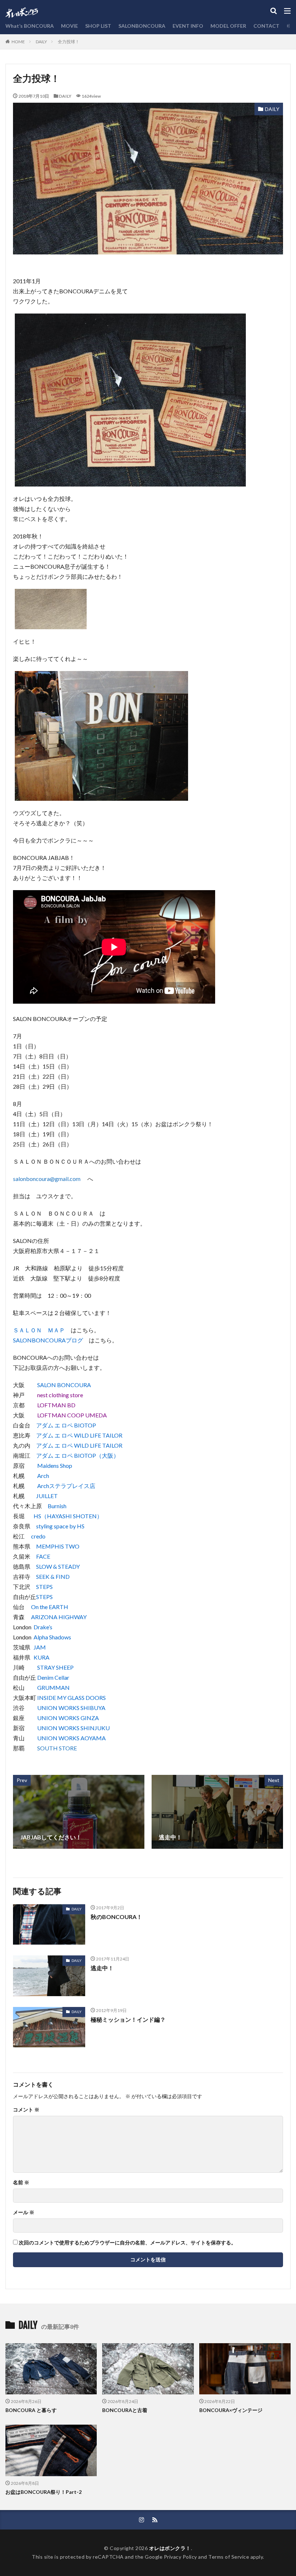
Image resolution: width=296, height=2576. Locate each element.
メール (24, 2212)
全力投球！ (69, 42)
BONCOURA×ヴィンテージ (231, 2410)
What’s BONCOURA (30, 26)
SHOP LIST (98, 26)
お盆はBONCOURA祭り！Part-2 (43, 2492)
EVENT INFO (188, 26)
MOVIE (69, 26)
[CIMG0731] (101, 796)
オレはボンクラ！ (170, 2548)
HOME (18, 41)
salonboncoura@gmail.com (47, 1179)
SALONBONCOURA (142, 26)
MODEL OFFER (228, 26)
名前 (21, 2182)
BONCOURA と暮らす (31, 2410)
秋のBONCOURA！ (116, 1917)
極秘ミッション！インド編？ (128, 2019)
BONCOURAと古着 (125, 2410)
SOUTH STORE (57, 1748)
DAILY (41, 42)
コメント (26, 2110)
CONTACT (266, 26)
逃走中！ (102, 1968)
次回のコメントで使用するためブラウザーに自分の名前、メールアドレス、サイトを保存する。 (127, 2243)
